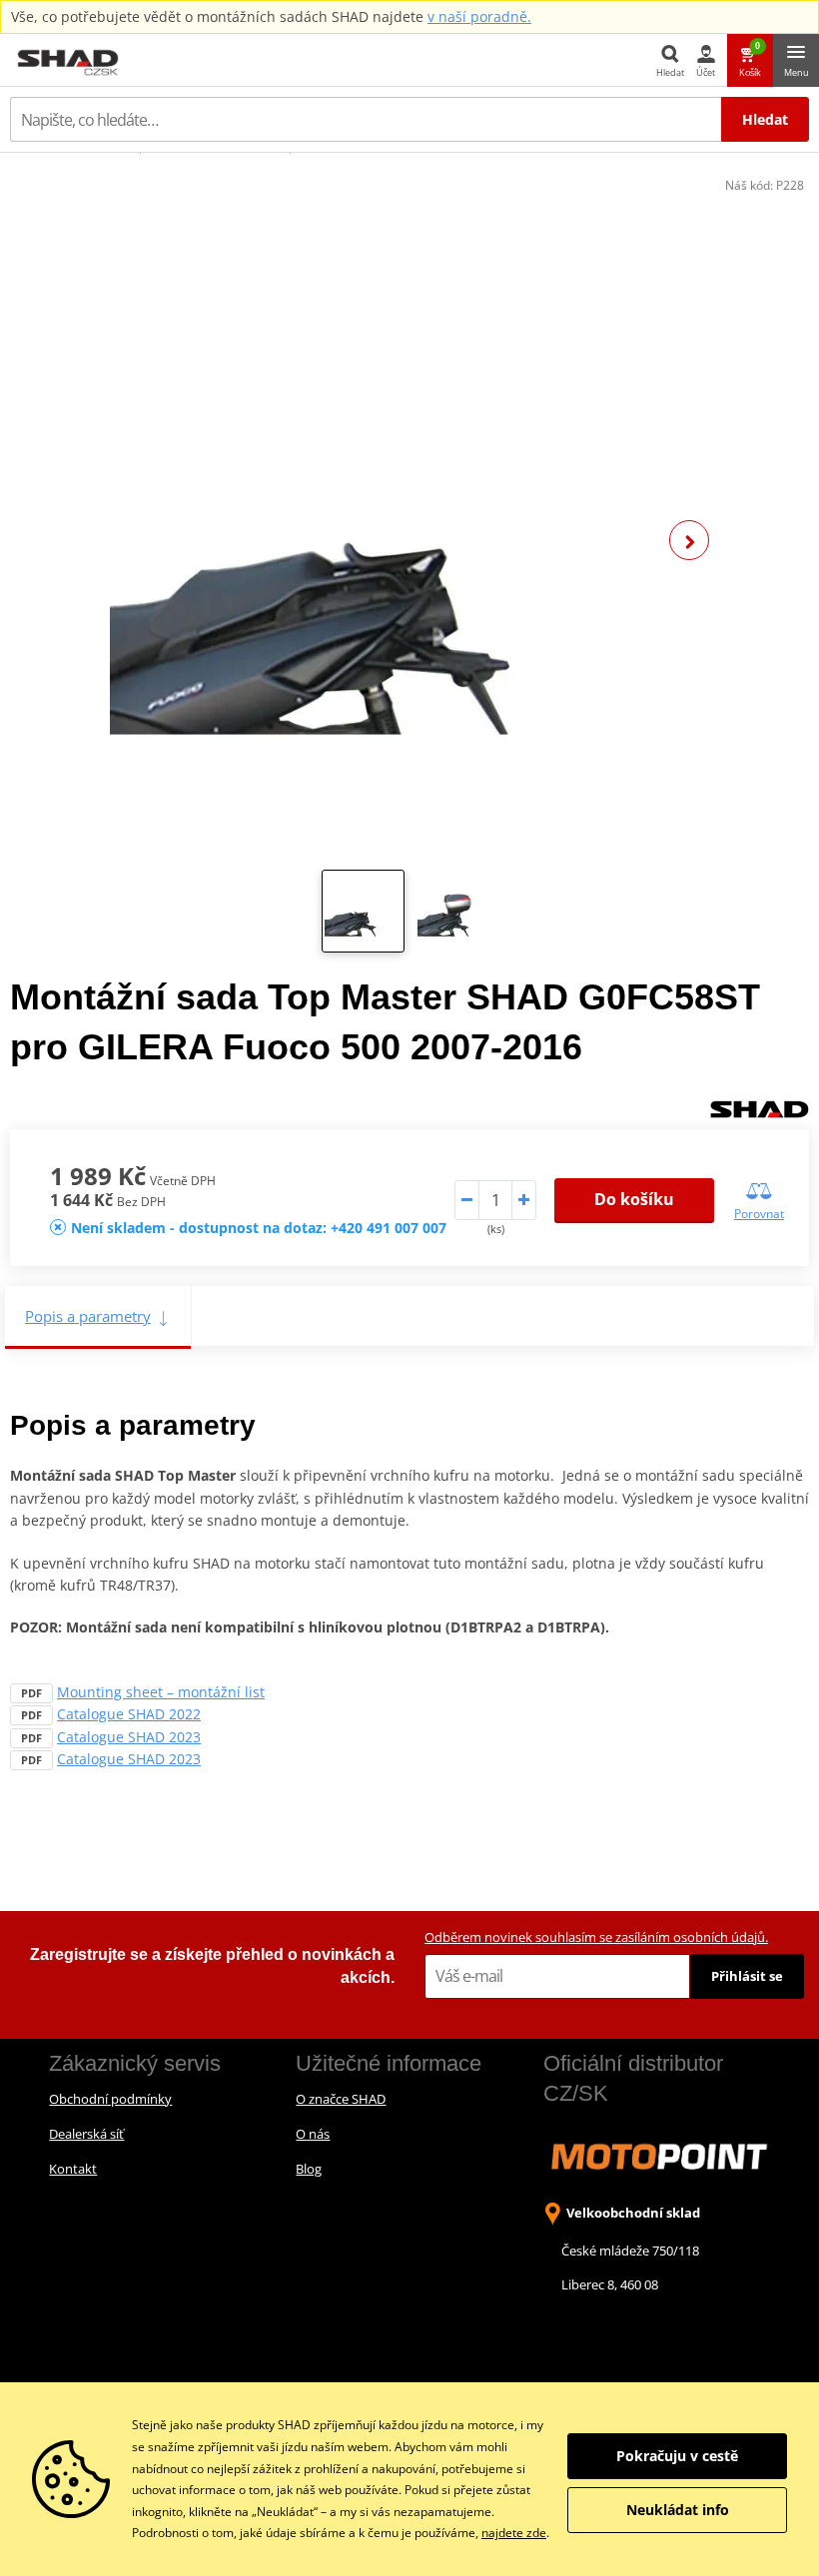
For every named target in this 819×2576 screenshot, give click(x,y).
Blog (309, 2169)
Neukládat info (678, 2510)
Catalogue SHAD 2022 (129, 1714)
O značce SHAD (341, 2099)
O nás (313, 2134)
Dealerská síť (86, 2134)
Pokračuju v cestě (677, 2456)
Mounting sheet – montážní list (161, 1692)
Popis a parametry (88, 1316)
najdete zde (514, 2533)
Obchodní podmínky (110, 2099)
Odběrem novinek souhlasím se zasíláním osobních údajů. (596, 1937)
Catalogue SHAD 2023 (129, 1737)
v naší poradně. (479, 16)
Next (689, 540)
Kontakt (73, 2169)
